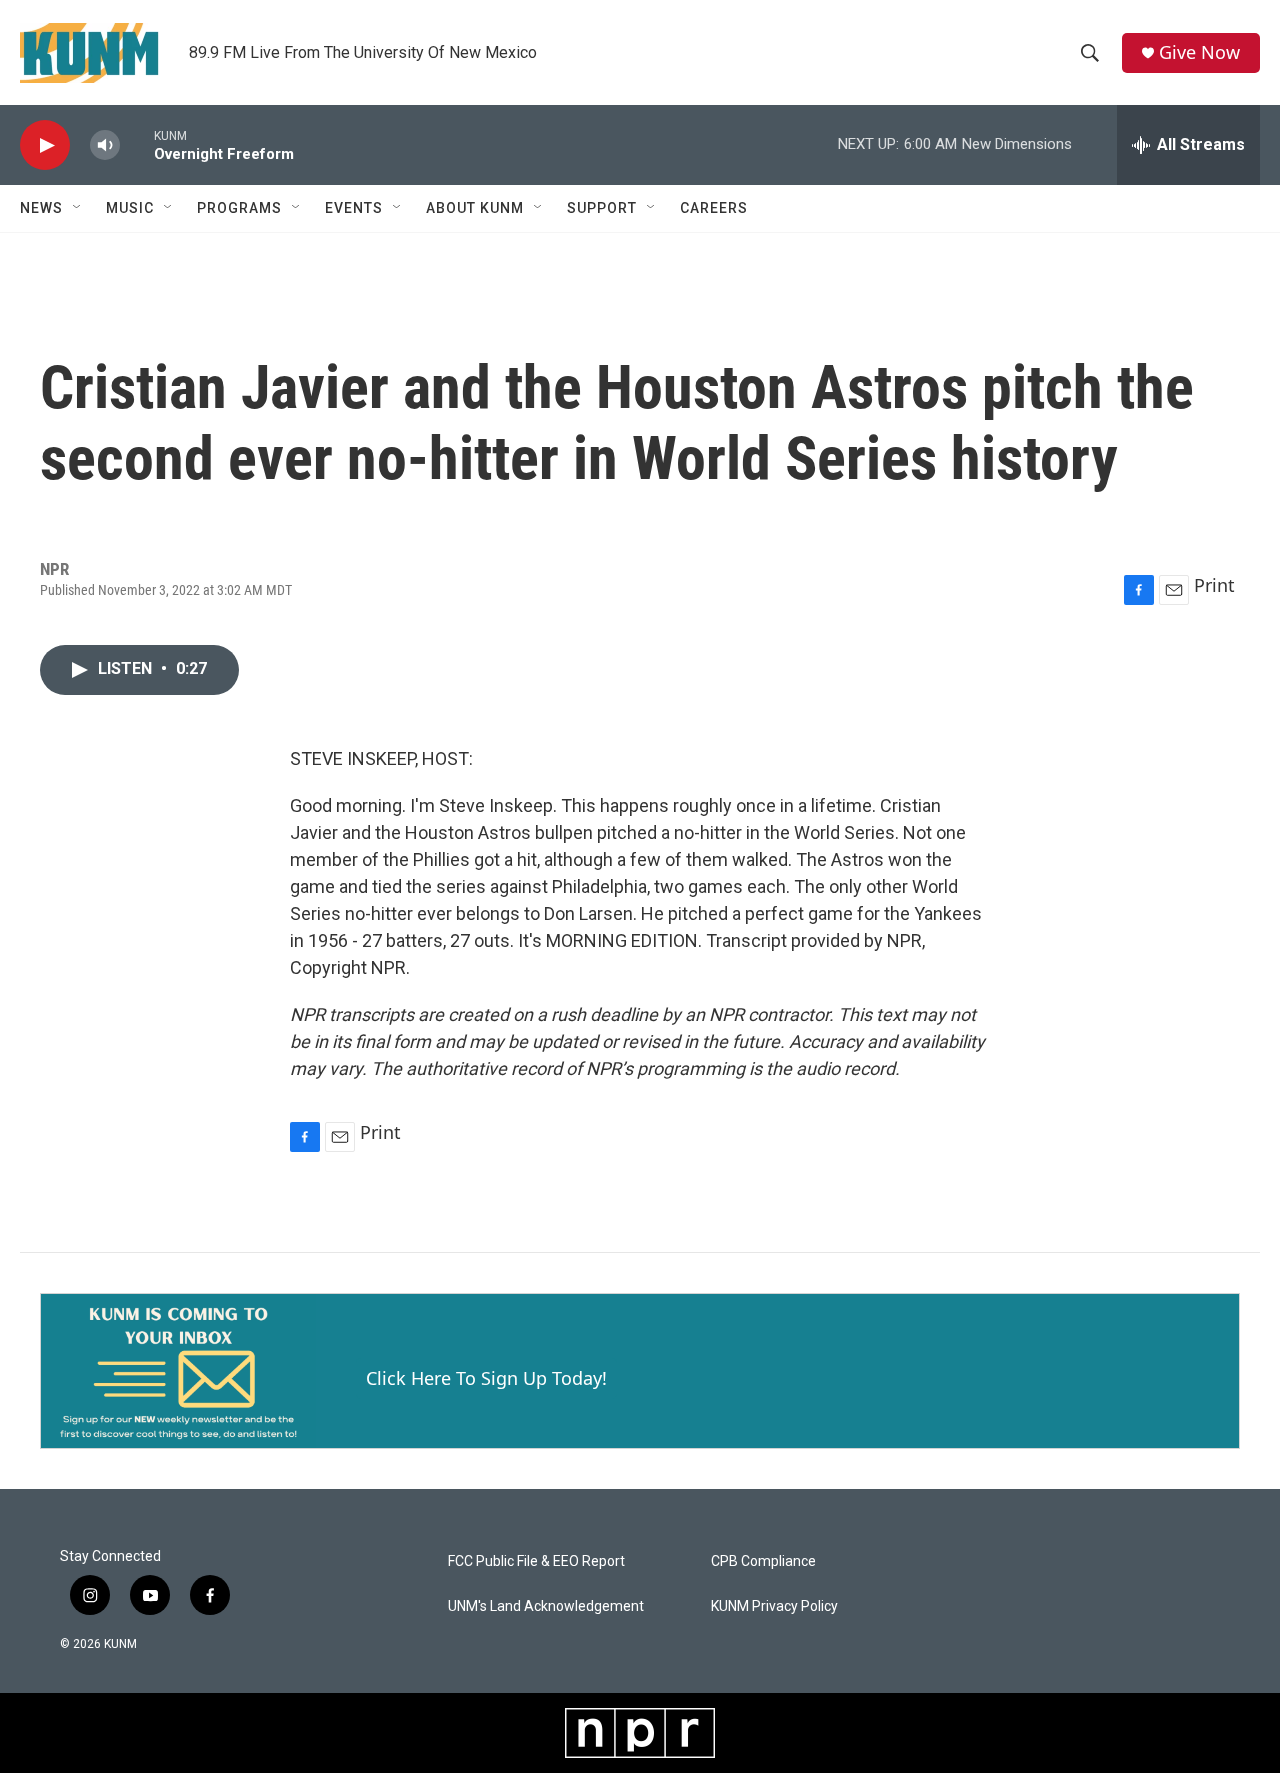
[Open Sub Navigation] (78, 208)
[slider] (137, 144)
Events (354, 208)
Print (1214, 585)
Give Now (1199, 52)
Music (130, 208)
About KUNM (475, 208)
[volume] (105, 145)
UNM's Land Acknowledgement (546, 1606)
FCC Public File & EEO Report (536, 1561)
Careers (714, 208)
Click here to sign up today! (486, 1378)
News (41, 208)
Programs (239, 208)
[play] (45, 145)
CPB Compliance (763, 1561)
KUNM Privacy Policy (774, 1606)
